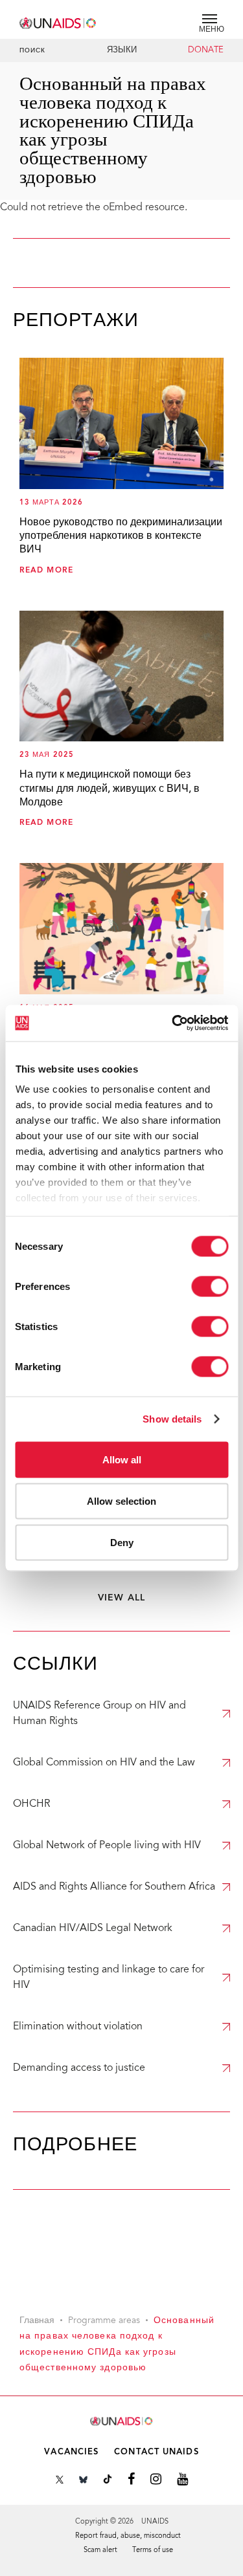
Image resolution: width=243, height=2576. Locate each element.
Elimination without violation (78, 2027)
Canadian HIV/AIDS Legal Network (93, 1928)
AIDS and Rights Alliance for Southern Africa (114, 1887)
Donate (206, 50)
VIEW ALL (121, 1598)
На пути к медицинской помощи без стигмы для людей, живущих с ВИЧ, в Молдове (110, 789)
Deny (122, 1542)
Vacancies (71, 2452)
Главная (37, 2321)
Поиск (33, 51)
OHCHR (31, 1804)
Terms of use (153, 2550)
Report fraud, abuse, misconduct (128, 2536)
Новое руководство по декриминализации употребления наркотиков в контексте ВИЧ (121, 537)
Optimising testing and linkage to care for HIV (109, 1978)
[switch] (210, 1286)
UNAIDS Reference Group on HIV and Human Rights (99, 1714)
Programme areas (104, 2321)
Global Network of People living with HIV (107, 1846)
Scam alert (100, 2550)
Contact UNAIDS (156, 2452)
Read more (46, 571)
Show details (172, 1419)
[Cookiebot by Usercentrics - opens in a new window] (173, 1023)
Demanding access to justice (79, 2068)
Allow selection (121, 1501)
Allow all (122, 1459)
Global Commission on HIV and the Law (104, 1763)
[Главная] (58, 21)
